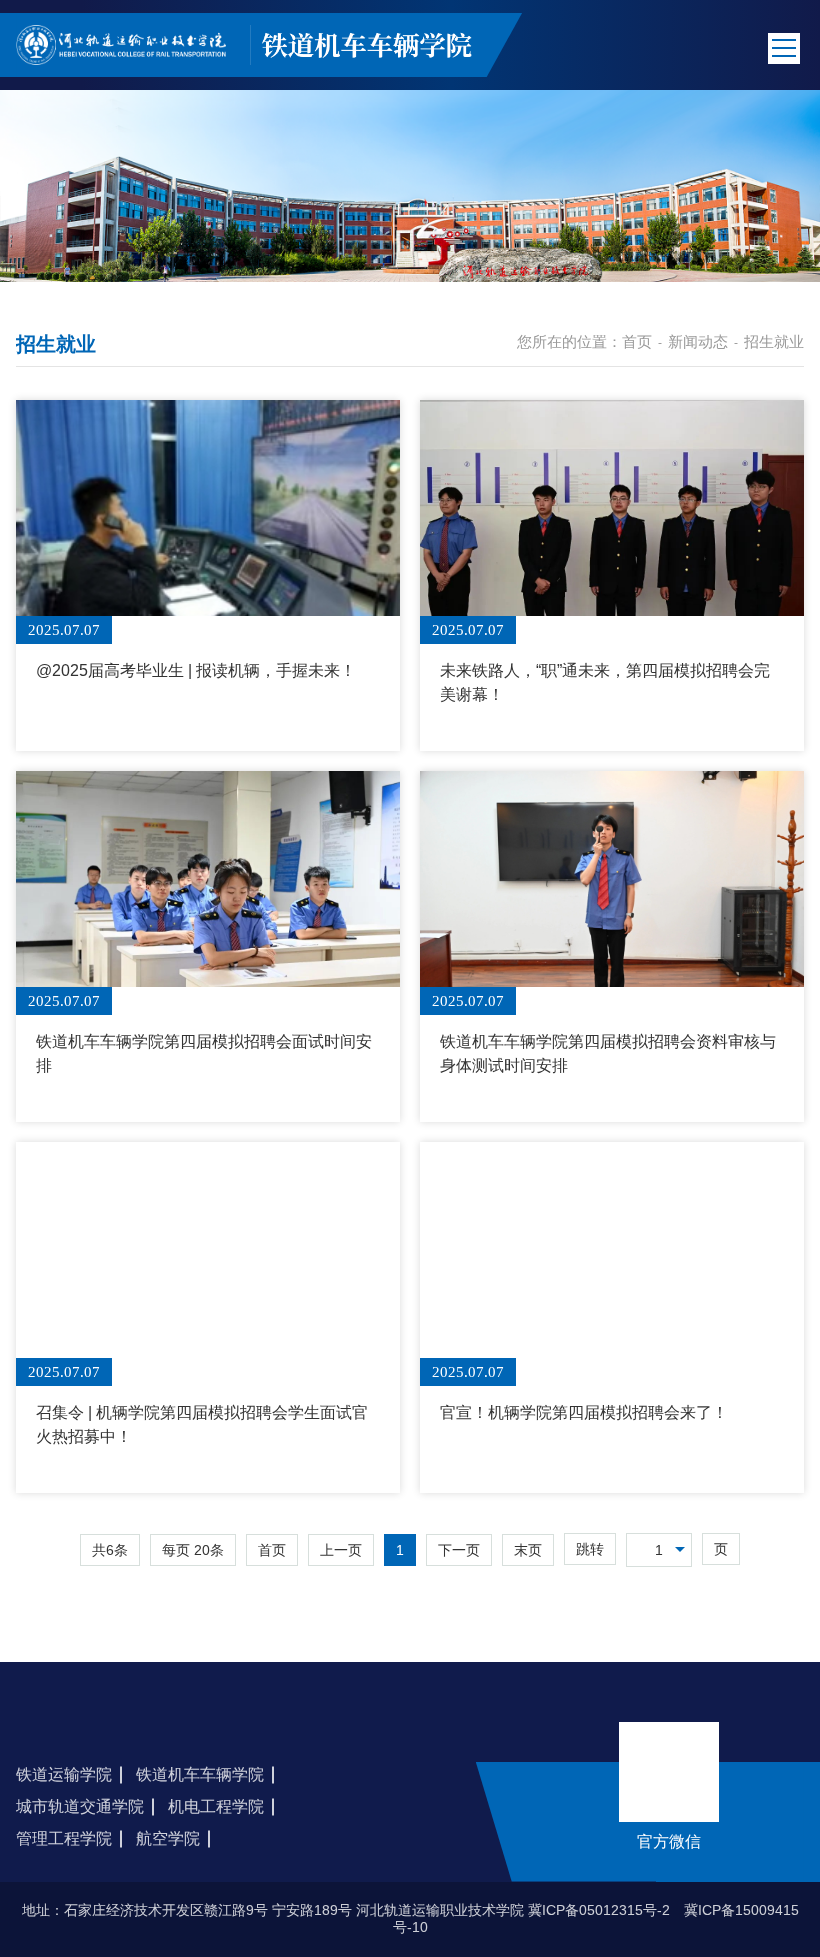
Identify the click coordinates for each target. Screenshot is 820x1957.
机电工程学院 (216, 1806)
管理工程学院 (64, 1838)
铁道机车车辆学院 (200, 1774)
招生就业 (774, 341)
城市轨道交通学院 (80, 1806)
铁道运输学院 (64, 1774)
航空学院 (168, 1838)
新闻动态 (698, 341)
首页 (637, 341)
